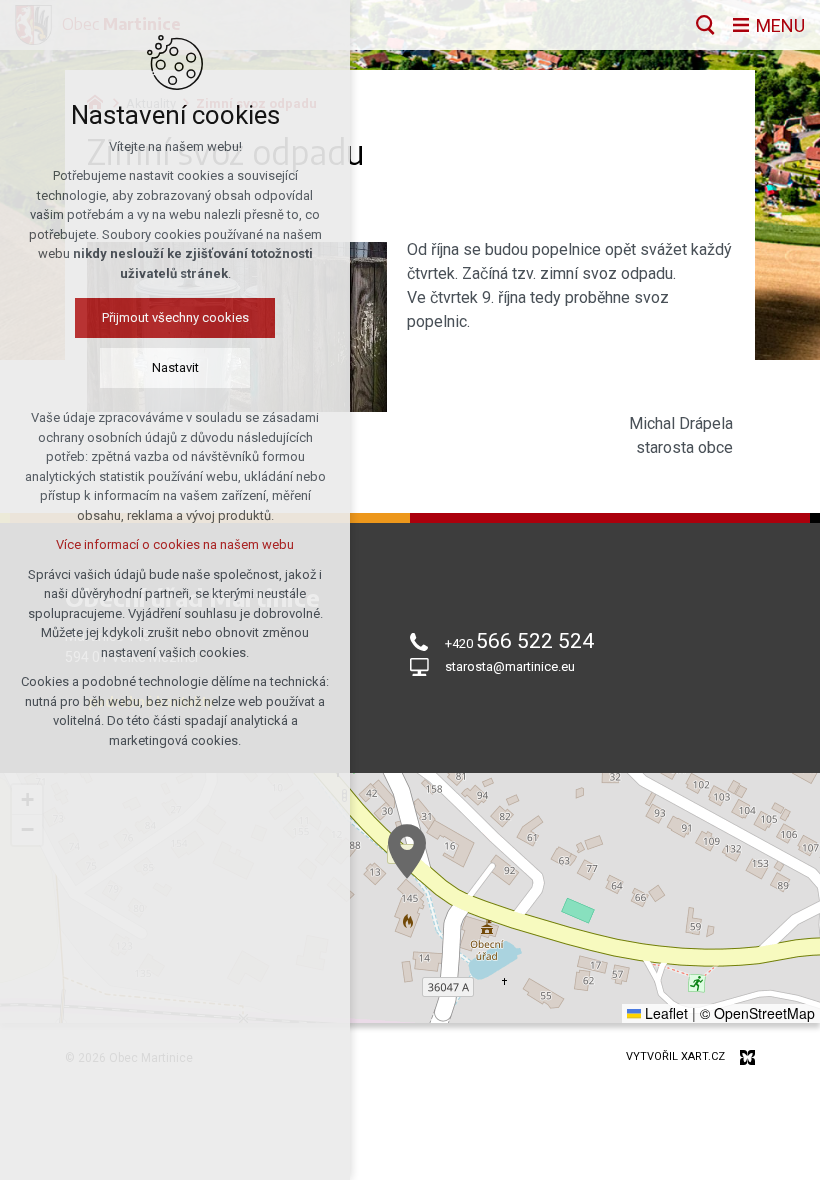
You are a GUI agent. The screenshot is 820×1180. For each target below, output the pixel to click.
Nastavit (175, 367)
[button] (407, 851)
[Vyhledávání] (705, 25)
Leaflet (664, 1013)
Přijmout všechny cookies (175, 317)
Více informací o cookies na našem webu (175, 544)
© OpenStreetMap (757, 1013)
